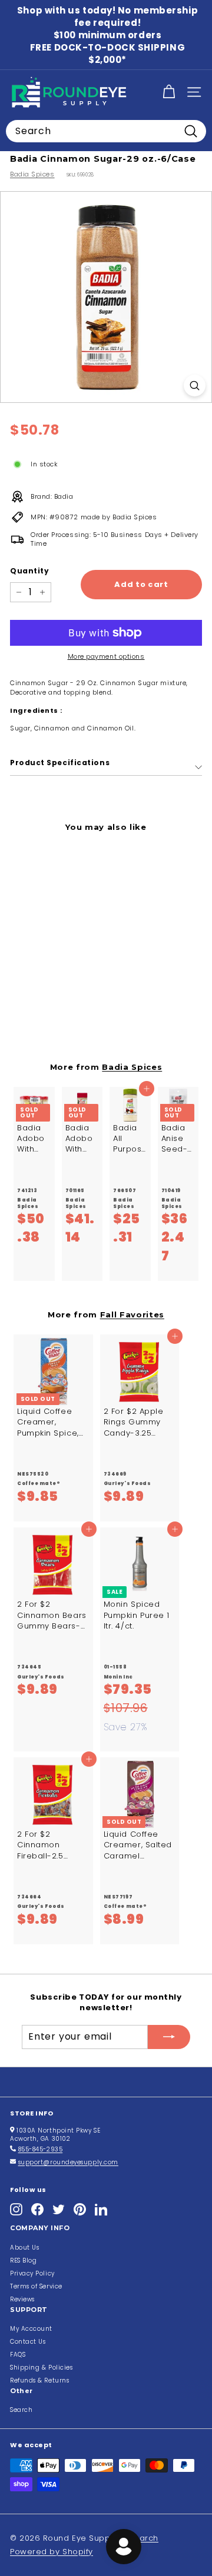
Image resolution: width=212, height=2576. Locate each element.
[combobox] (106, 131)
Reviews (22, 2299)
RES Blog (23, 2260)
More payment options (106, 657)
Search (21, 2410)
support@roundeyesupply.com (68, 2162)
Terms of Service (36, 2286)
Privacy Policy (32, 2273)
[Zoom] (195, 386)
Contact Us (28, 2342)
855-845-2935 (41, 2149)
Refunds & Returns (39, 2380)
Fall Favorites (132, 1314)
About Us (24, 2248)
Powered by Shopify (52, 2552)
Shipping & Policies (41, 2368)
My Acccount (31, 2329)
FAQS (18, 2355)
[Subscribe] (169, 2037)
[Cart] (169, 92)
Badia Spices (32, 174)
